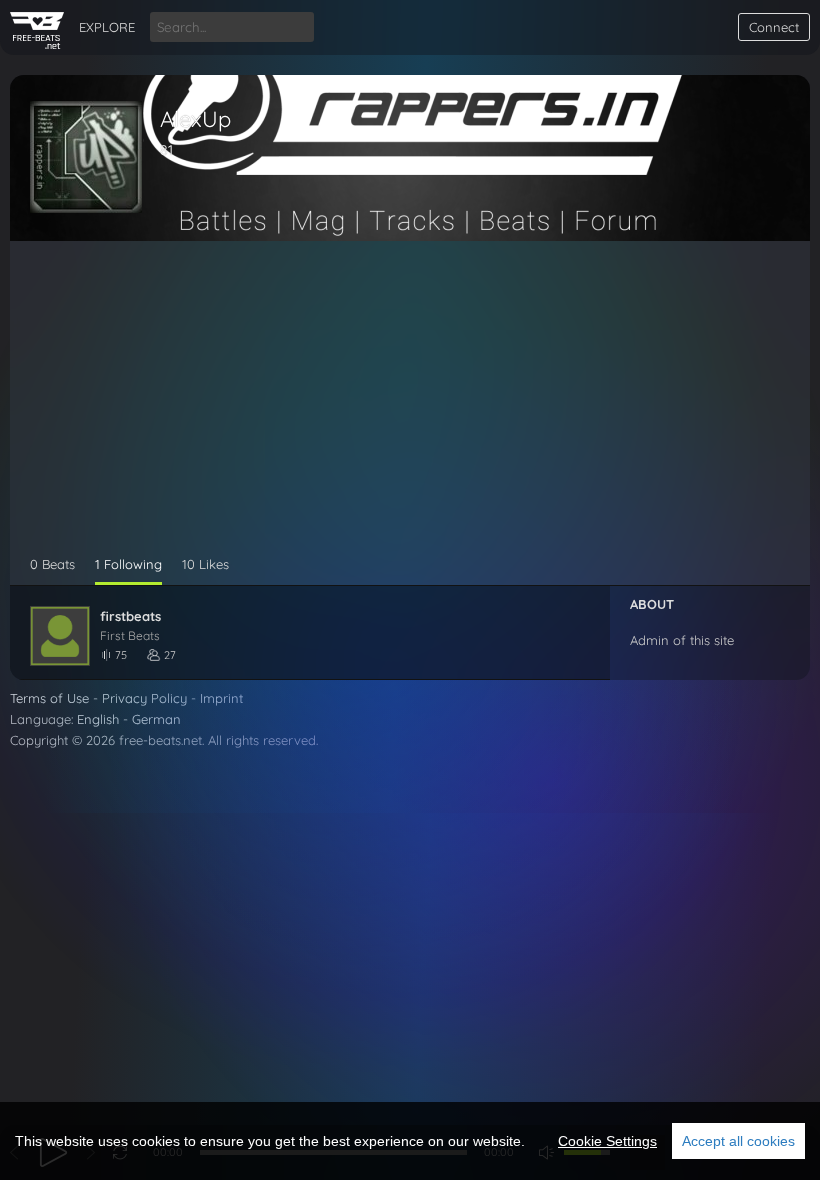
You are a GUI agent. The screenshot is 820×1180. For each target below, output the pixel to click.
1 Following (128, 564)
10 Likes (205, 564)
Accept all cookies (738, 1141)
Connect (774, 27)
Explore (107, 27)
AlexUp (195, 119)
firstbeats (130, 616)
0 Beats (52, 564)
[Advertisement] (410, 406)
